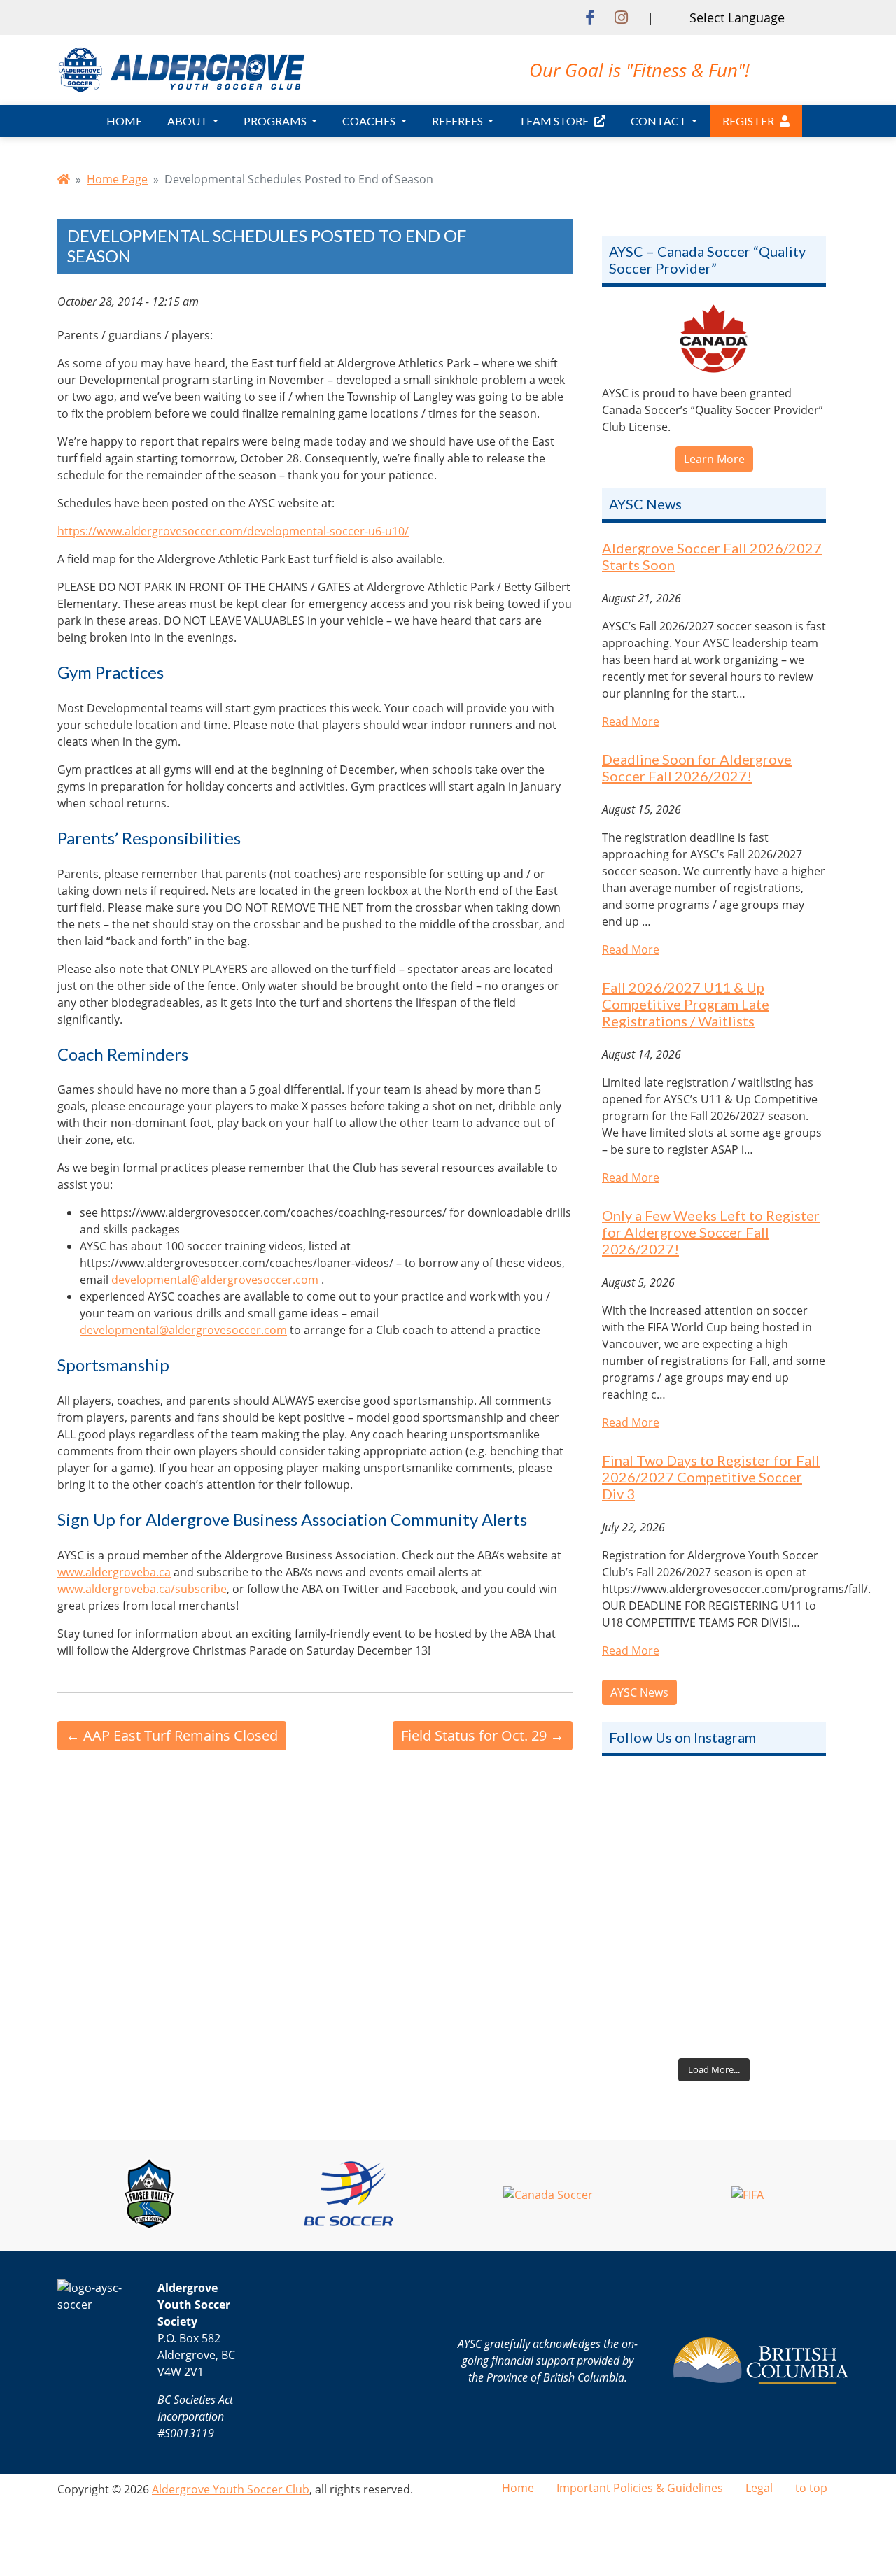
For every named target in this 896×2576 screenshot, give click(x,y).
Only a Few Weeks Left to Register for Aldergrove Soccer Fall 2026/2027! (711, 1232)
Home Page (117, 179)
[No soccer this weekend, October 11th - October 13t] (714, 1844)
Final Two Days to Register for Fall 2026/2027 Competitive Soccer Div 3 (711, 1477)
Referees (458, 121)
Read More (631, 721)
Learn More (714, 459)
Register (748, 121)
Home (124, 121)
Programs (276, 121)
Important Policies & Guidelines (640, 2488)
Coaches (370, 121)
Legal (759, 2488)
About (189, 121)
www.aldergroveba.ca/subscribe (142, 1589)
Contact (660, 121)
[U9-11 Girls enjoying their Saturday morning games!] (714, 1984)
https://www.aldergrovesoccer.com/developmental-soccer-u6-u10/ (233, 531)
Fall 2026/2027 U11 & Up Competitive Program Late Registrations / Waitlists (686, 1004)
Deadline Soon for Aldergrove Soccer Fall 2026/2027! (697, 767)
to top (811, 2488)
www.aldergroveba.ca (114, 1572)
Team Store (554, 121)
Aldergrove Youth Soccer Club (231, 2489)
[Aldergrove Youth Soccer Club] (182, 69)
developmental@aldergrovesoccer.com (215, 1280)
